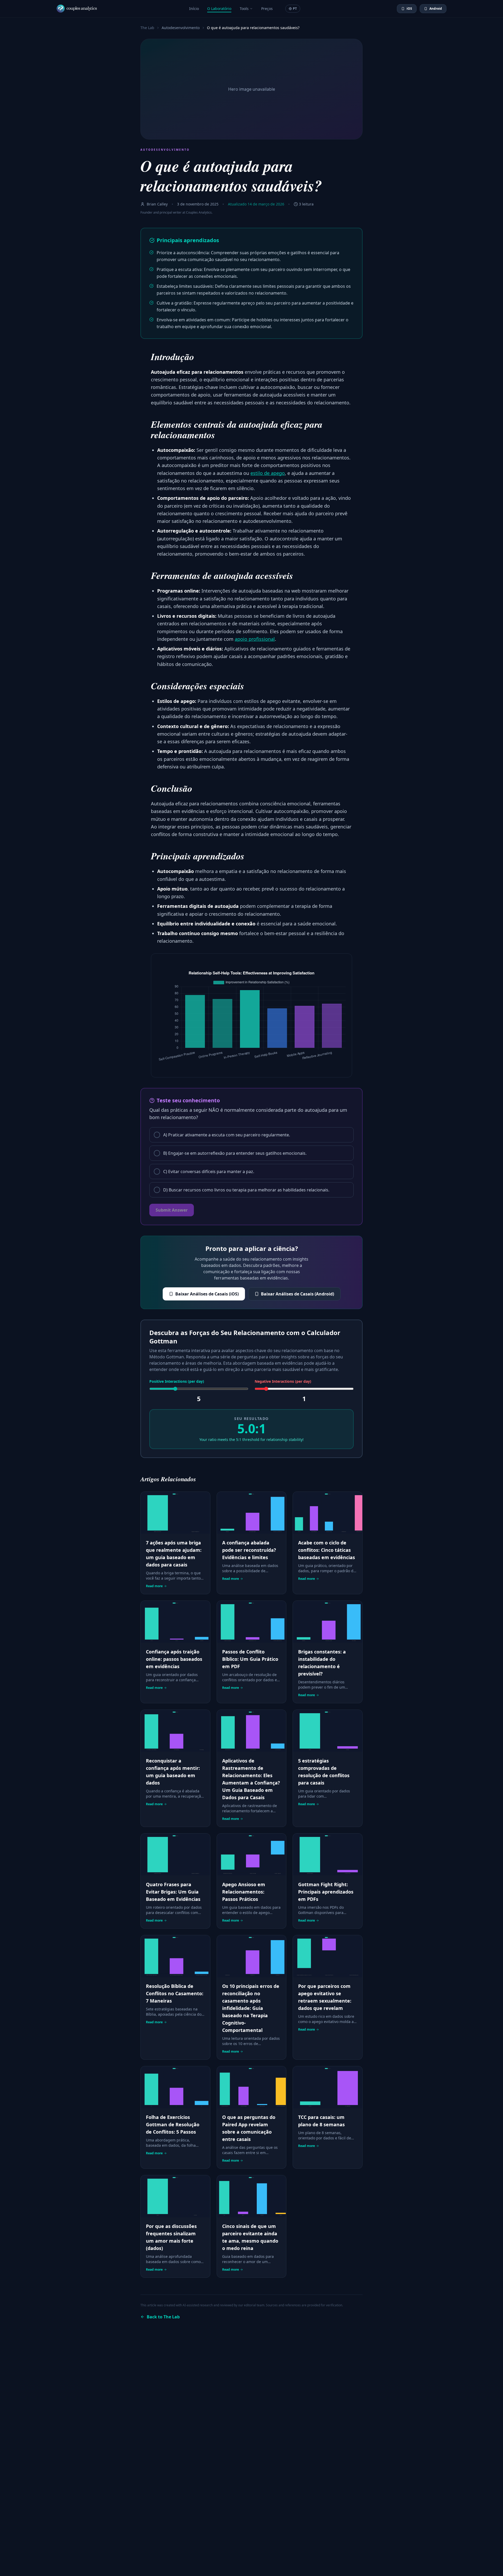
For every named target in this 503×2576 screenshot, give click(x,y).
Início (194, 9)
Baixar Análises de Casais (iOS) (207, 1294)
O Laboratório (219, 9)
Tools (244, 9)
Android (436, 9)
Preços (267, 9)
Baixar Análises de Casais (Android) (297, 1294)
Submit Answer (172, 1210)
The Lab (147, 28)
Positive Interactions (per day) (177, 1381)
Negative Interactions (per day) (283, 1381)
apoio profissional (255, 639)
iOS (409, 9)
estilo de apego (268, 473)
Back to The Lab (163, 2317)
